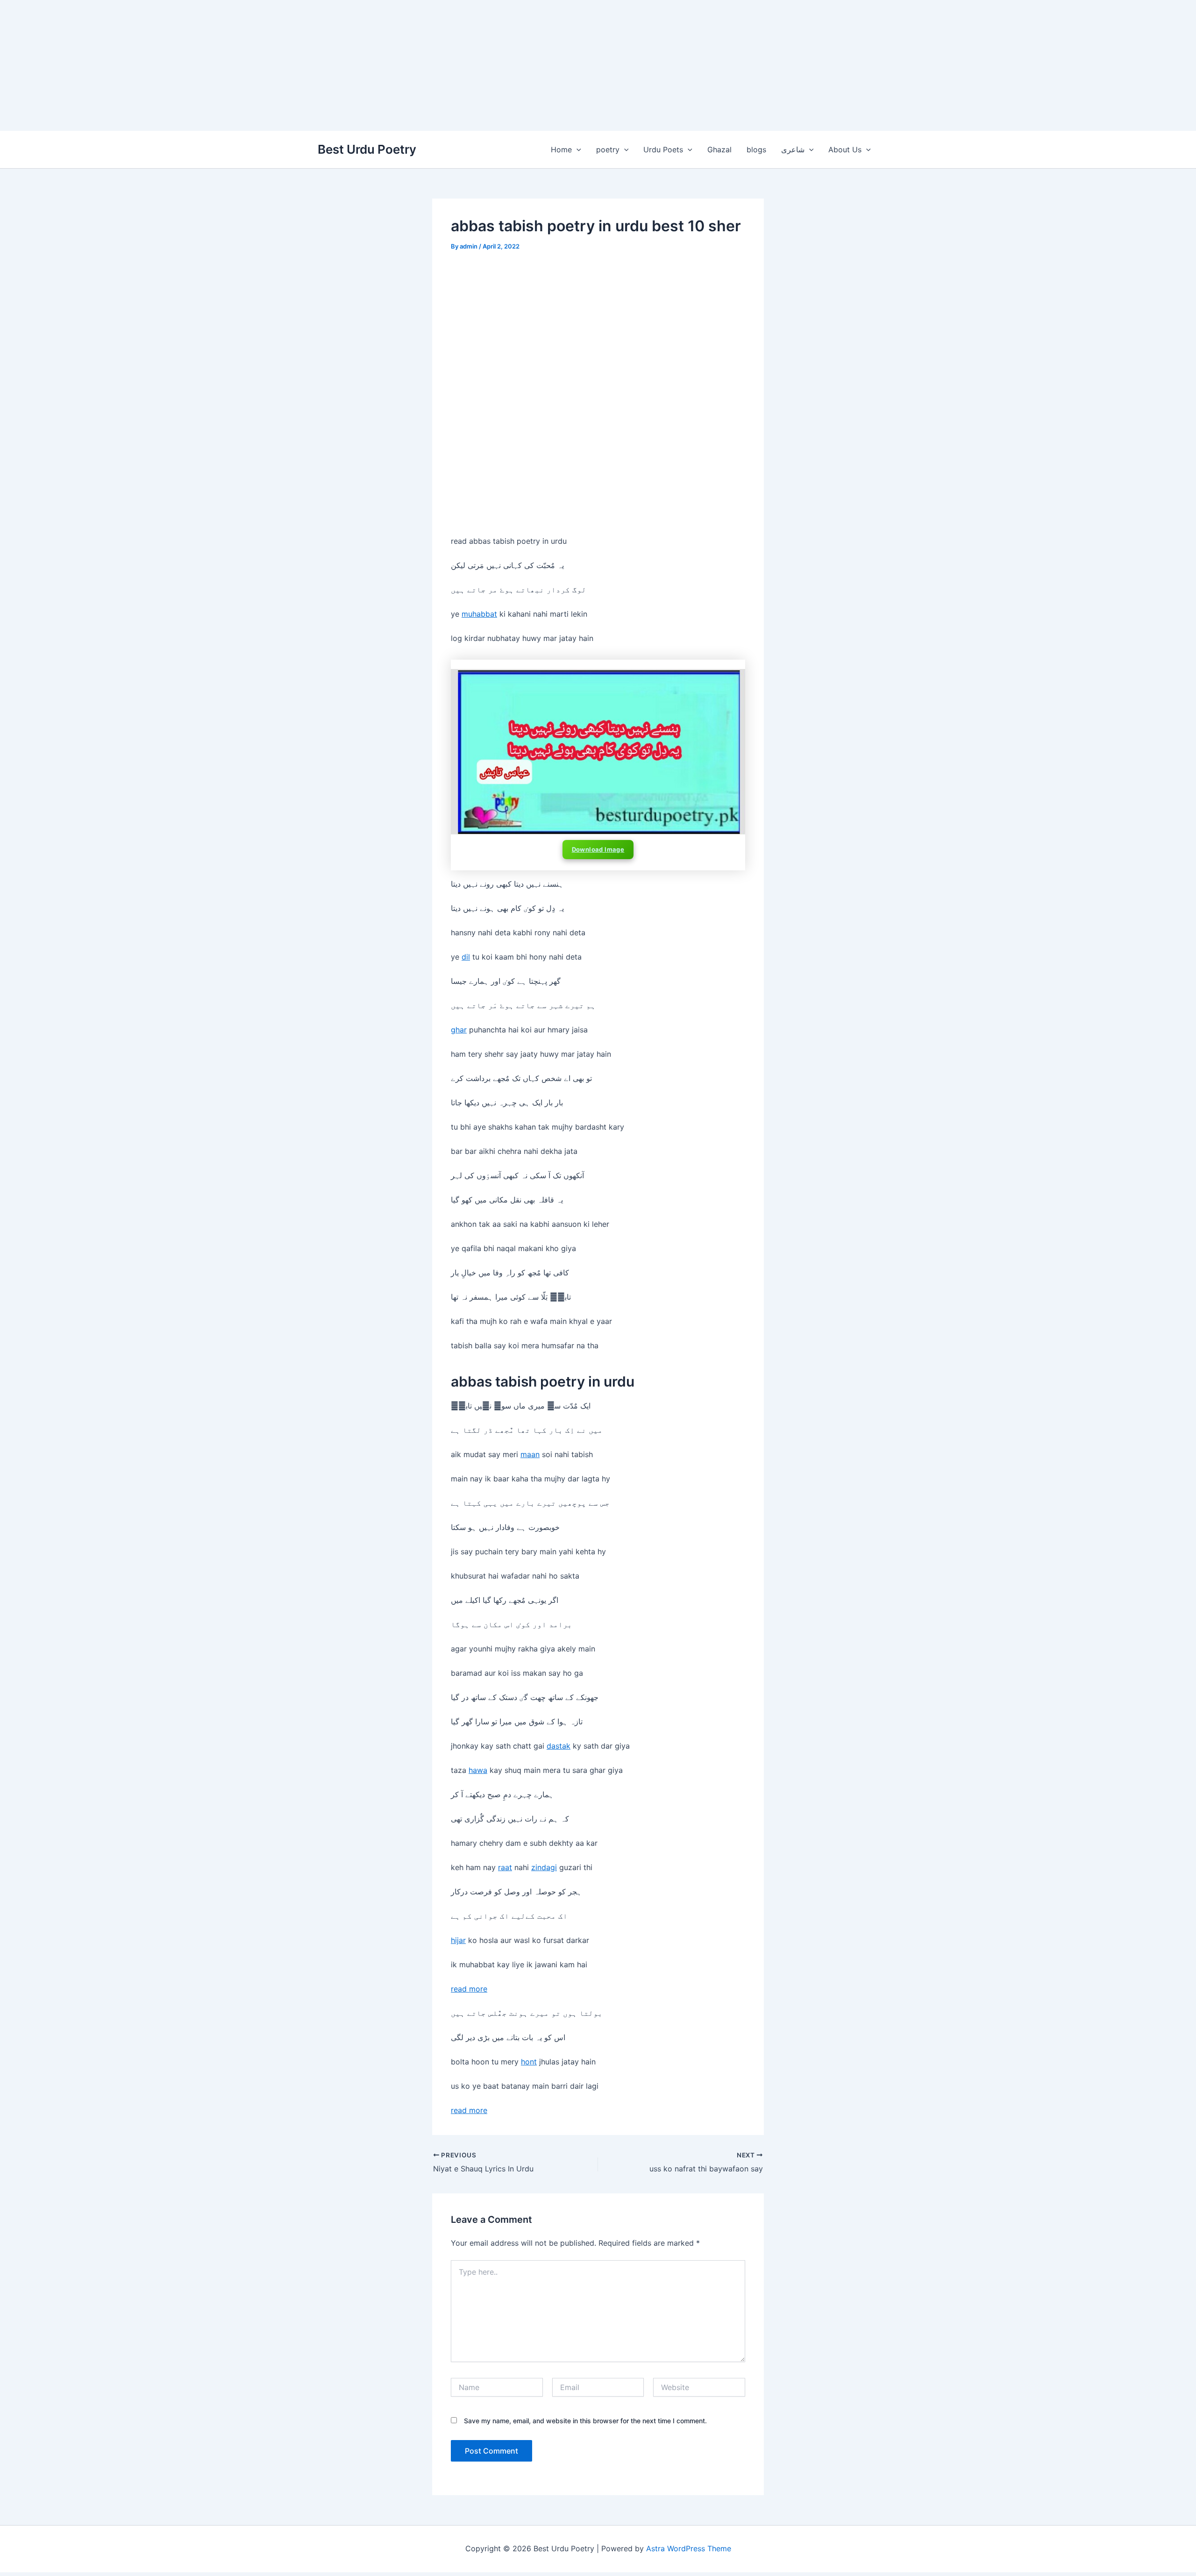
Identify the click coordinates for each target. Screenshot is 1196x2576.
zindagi (544, 1867)
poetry (608, 149)
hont (529, 2062)
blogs (756, 149)
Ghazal (719, 149)
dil (466, 957)
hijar (458, 1940)
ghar (459, 1030)
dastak (559, 1746)
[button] (577, 149)
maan (530, 1454)
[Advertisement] (280, 65)
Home (561, 149)
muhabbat (479, 614)
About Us (845, 149)
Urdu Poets (663, 149)
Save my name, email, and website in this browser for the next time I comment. (585, 2421)
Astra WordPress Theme (689, 2548)
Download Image (598, 849)
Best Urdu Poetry (367, 149)
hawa (478, 1770)
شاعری (793, 149)
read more (469, 1989)
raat (505, 1867)
